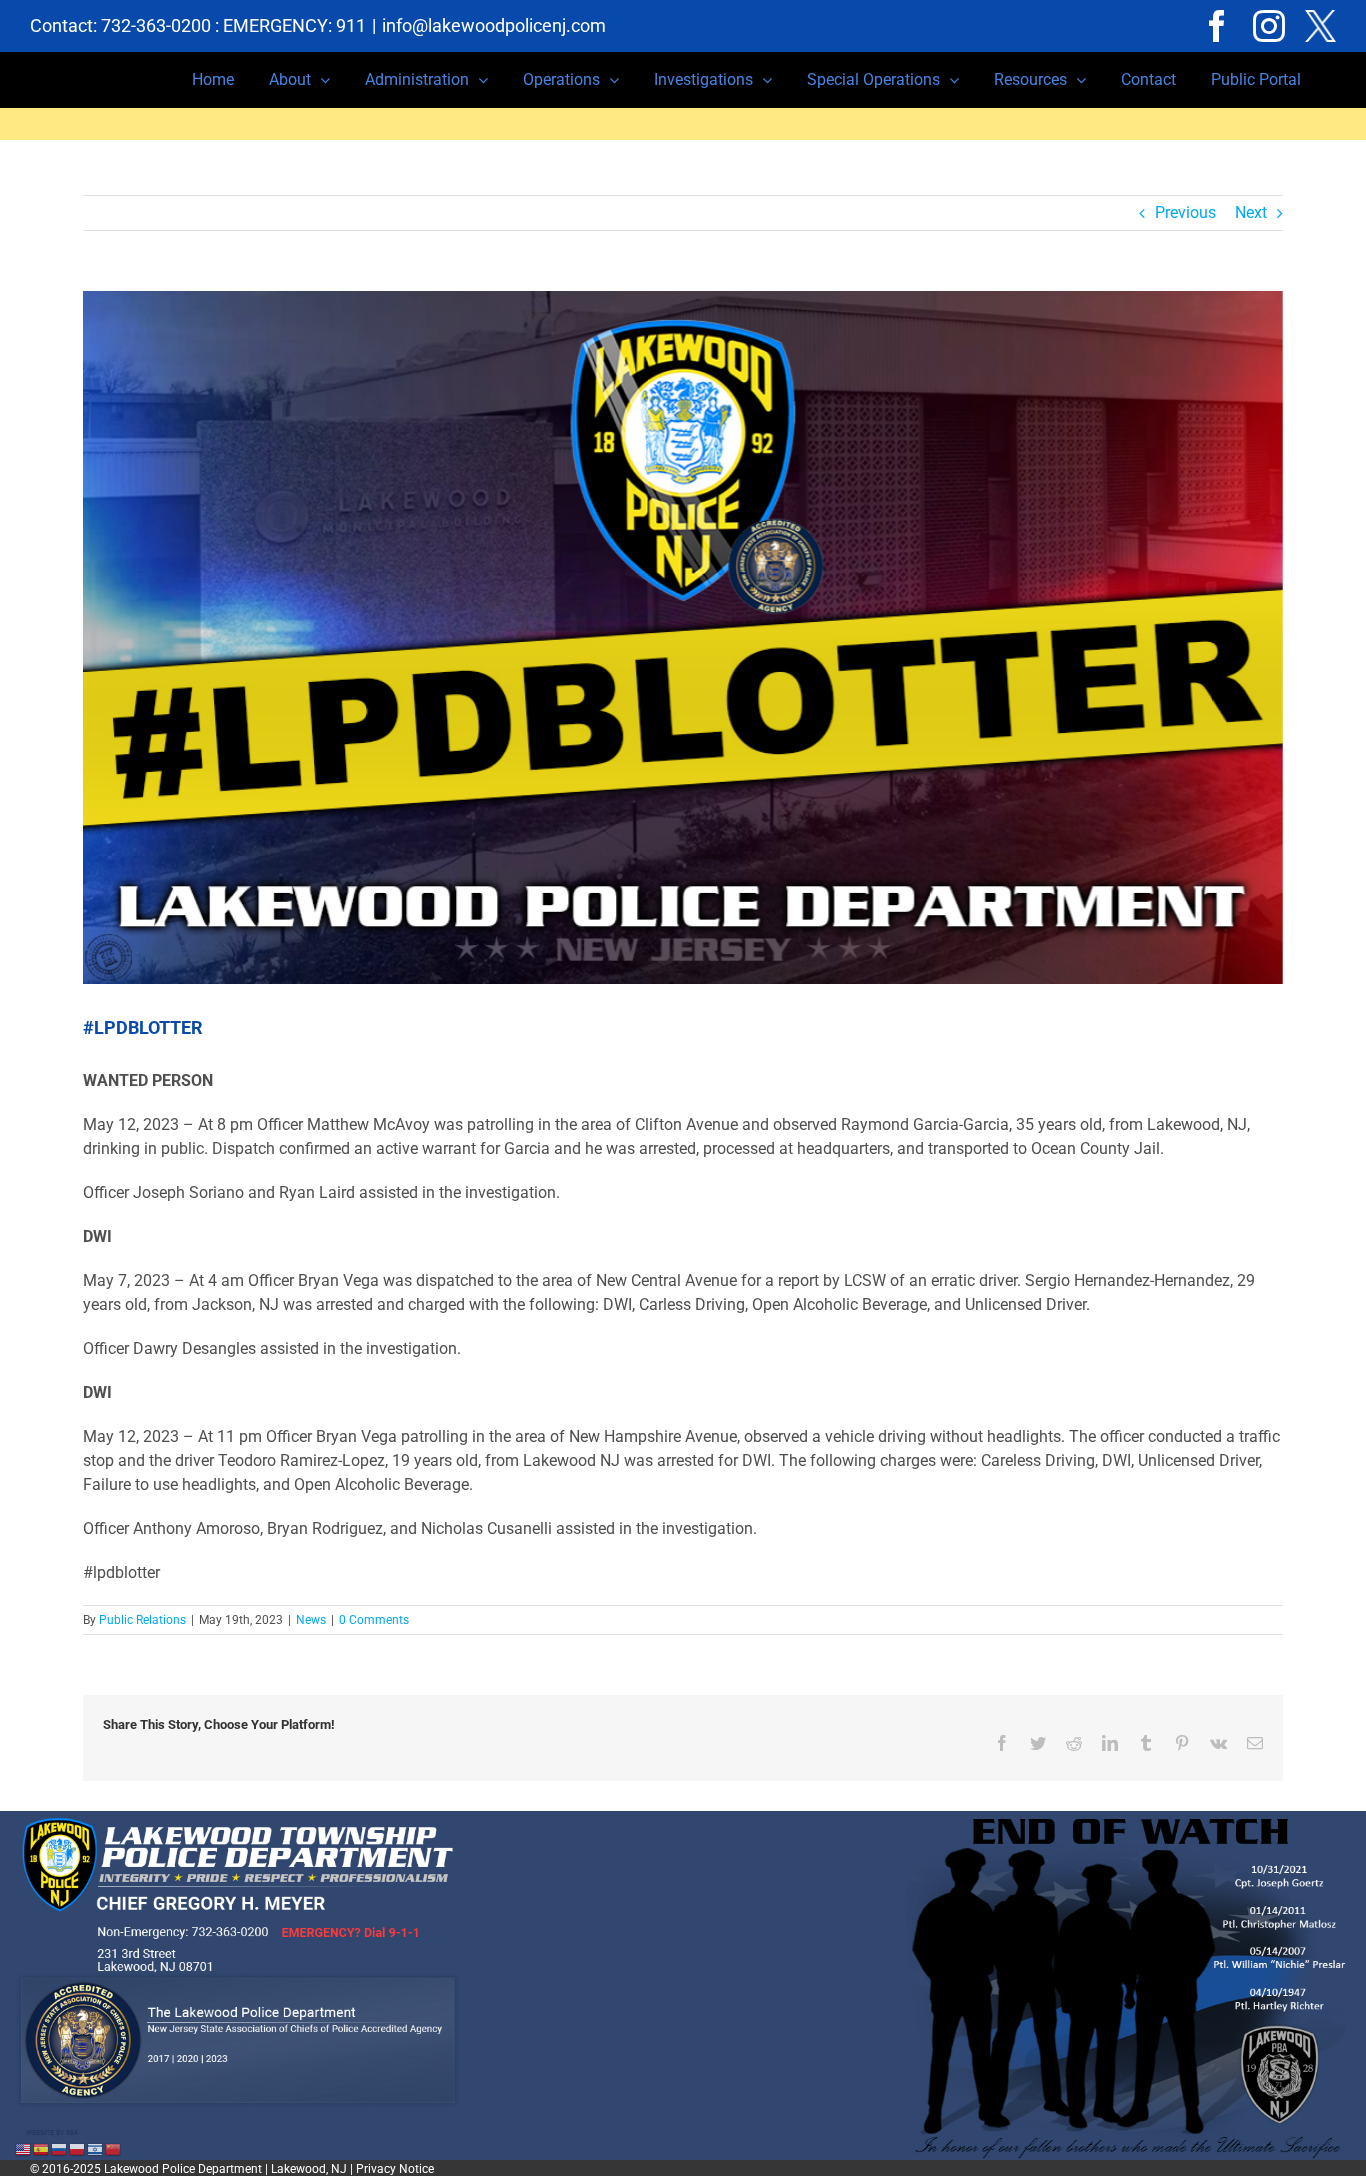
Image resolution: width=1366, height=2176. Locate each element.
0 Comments (374, 1620)
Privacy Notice (395, 2169)
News (311, 1620)
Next (1251, 212)
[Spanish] (42, 2148)
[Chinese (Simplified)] (114, 2148)
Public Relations (142, 1620)
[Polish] (78, 2148)
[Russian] (60, 2148)
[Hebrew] (96, 2148)
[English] (24, 2148)
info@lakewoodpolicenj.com (494, 25)
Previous (1185, 212)
